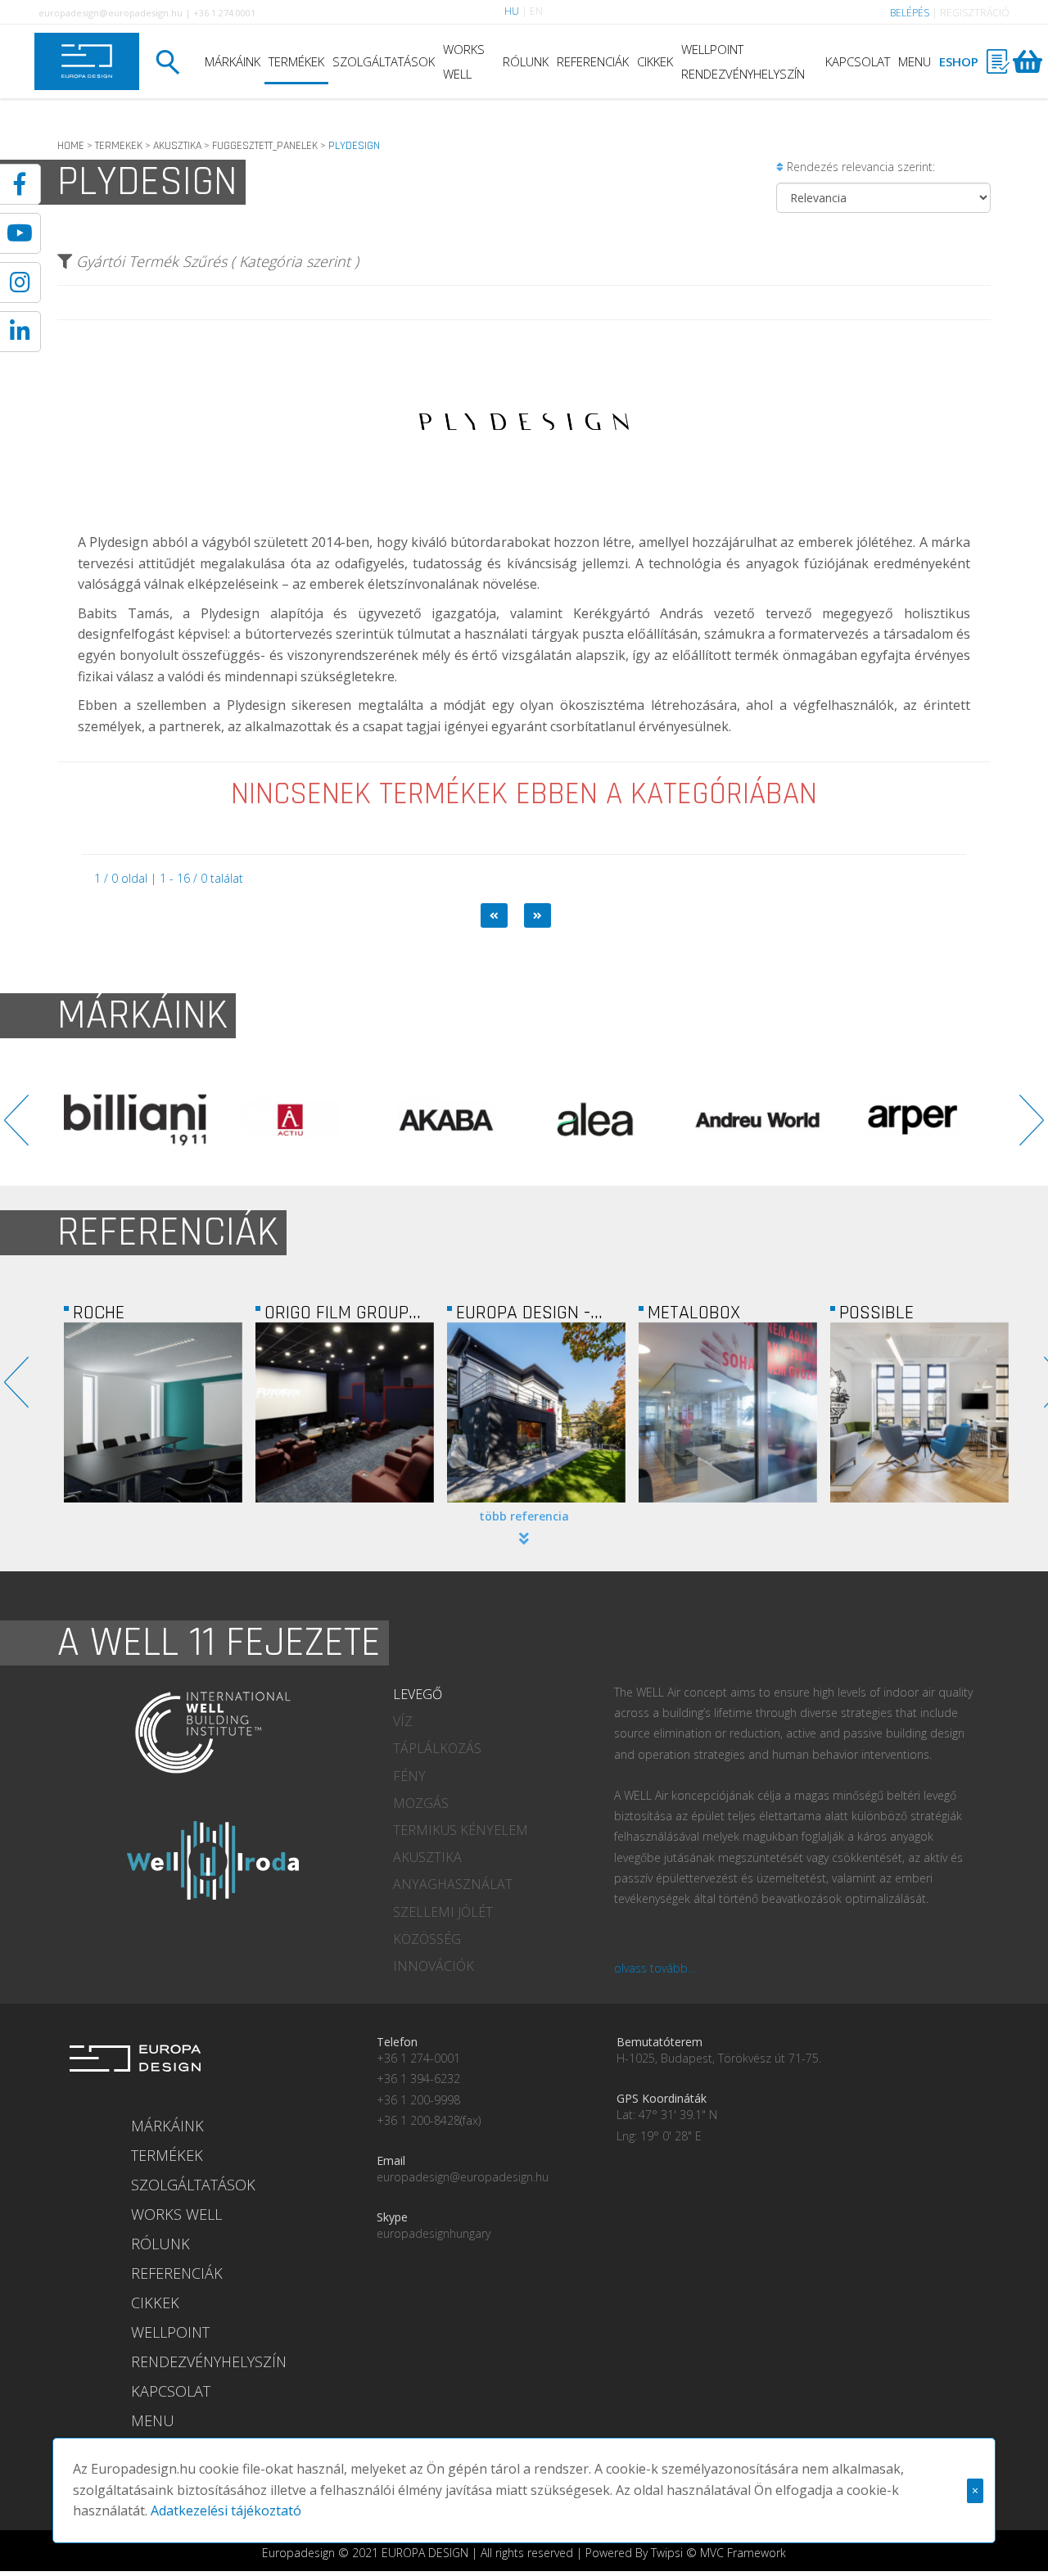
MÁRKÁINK (233, 61)
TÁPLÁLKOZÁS (437, 1748)
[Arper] (809, 1120)
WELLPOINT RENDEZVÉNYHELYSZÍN (743, 61)
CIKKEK (655, 61)
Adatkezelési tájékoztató (226, 2510)
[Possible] (919, 1412)
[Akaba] (342, 1120)
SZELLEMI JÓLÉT (443, 1912)
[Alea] (498, 1120)
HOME (71, 146)
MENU (915, 61)
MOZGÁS (421, 1803)
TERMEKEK (119, 146)
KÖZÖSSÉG (427, 1939)
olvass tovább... (655, 1968)
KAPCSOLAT (858, 61)
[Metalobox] (728, 1412)
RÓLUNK (526, 61)
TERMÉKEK (296, 61)
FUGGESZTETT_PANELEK (265, 146)
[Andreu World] (653, 1120)
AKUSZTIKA (177, 146)
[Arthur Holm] (964, 1120)
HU (512, 11)
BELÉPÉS (910, 13)
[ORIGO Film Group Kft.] (345, 1412)
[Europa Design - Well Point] (536, 1412)
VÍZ (403, 1721)
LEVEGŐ (418, 1694)
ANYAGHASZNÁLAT (453, 1884)
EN (536, 11)
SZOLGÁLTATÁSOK (384, 61)
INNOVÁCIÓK (434, 1966)
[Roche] (153, 1412)
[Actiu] (187, 1120)
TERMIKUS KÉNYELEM (461, 1830)
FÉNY (409, 1776)
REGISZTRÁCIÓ (975, 13)
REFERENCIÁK (593, 61)
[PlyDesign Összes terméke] (524, 520)
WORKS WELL (464, 61)
